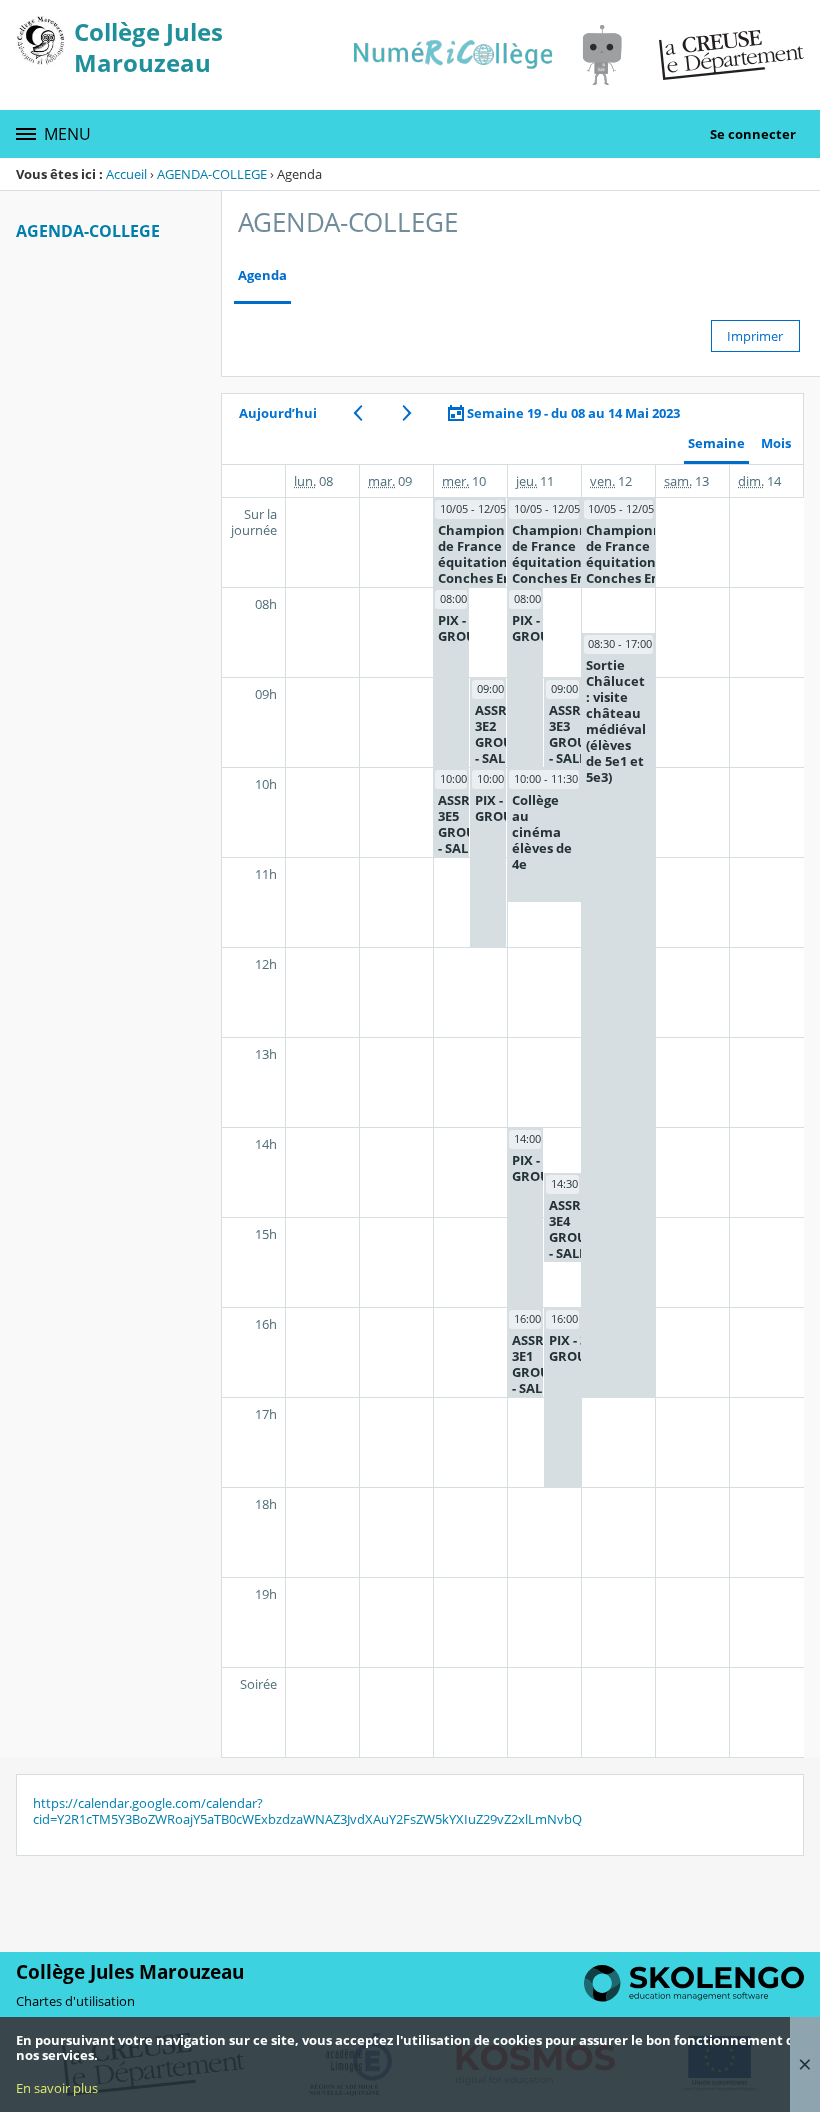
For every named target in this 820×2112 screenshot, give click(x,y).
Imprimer (755, 336)
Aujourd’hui (278, 413)
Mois (776, 443)
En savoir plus (57, 2088)
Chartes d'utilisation (75, 2001)
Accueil (126, 174)
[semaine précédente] (357, 413)
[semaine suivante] (406, 413)
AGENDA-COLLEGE (212, 174)
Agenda (262, 275)
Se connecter (753, 134)
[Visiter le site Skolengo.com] (694, 1997)
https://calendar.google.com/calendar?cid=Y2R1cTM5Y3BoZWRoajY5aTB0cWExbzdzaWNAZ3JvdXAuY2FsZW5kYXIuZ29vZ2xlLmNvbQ (307, 1811)
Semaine (716, 443)
